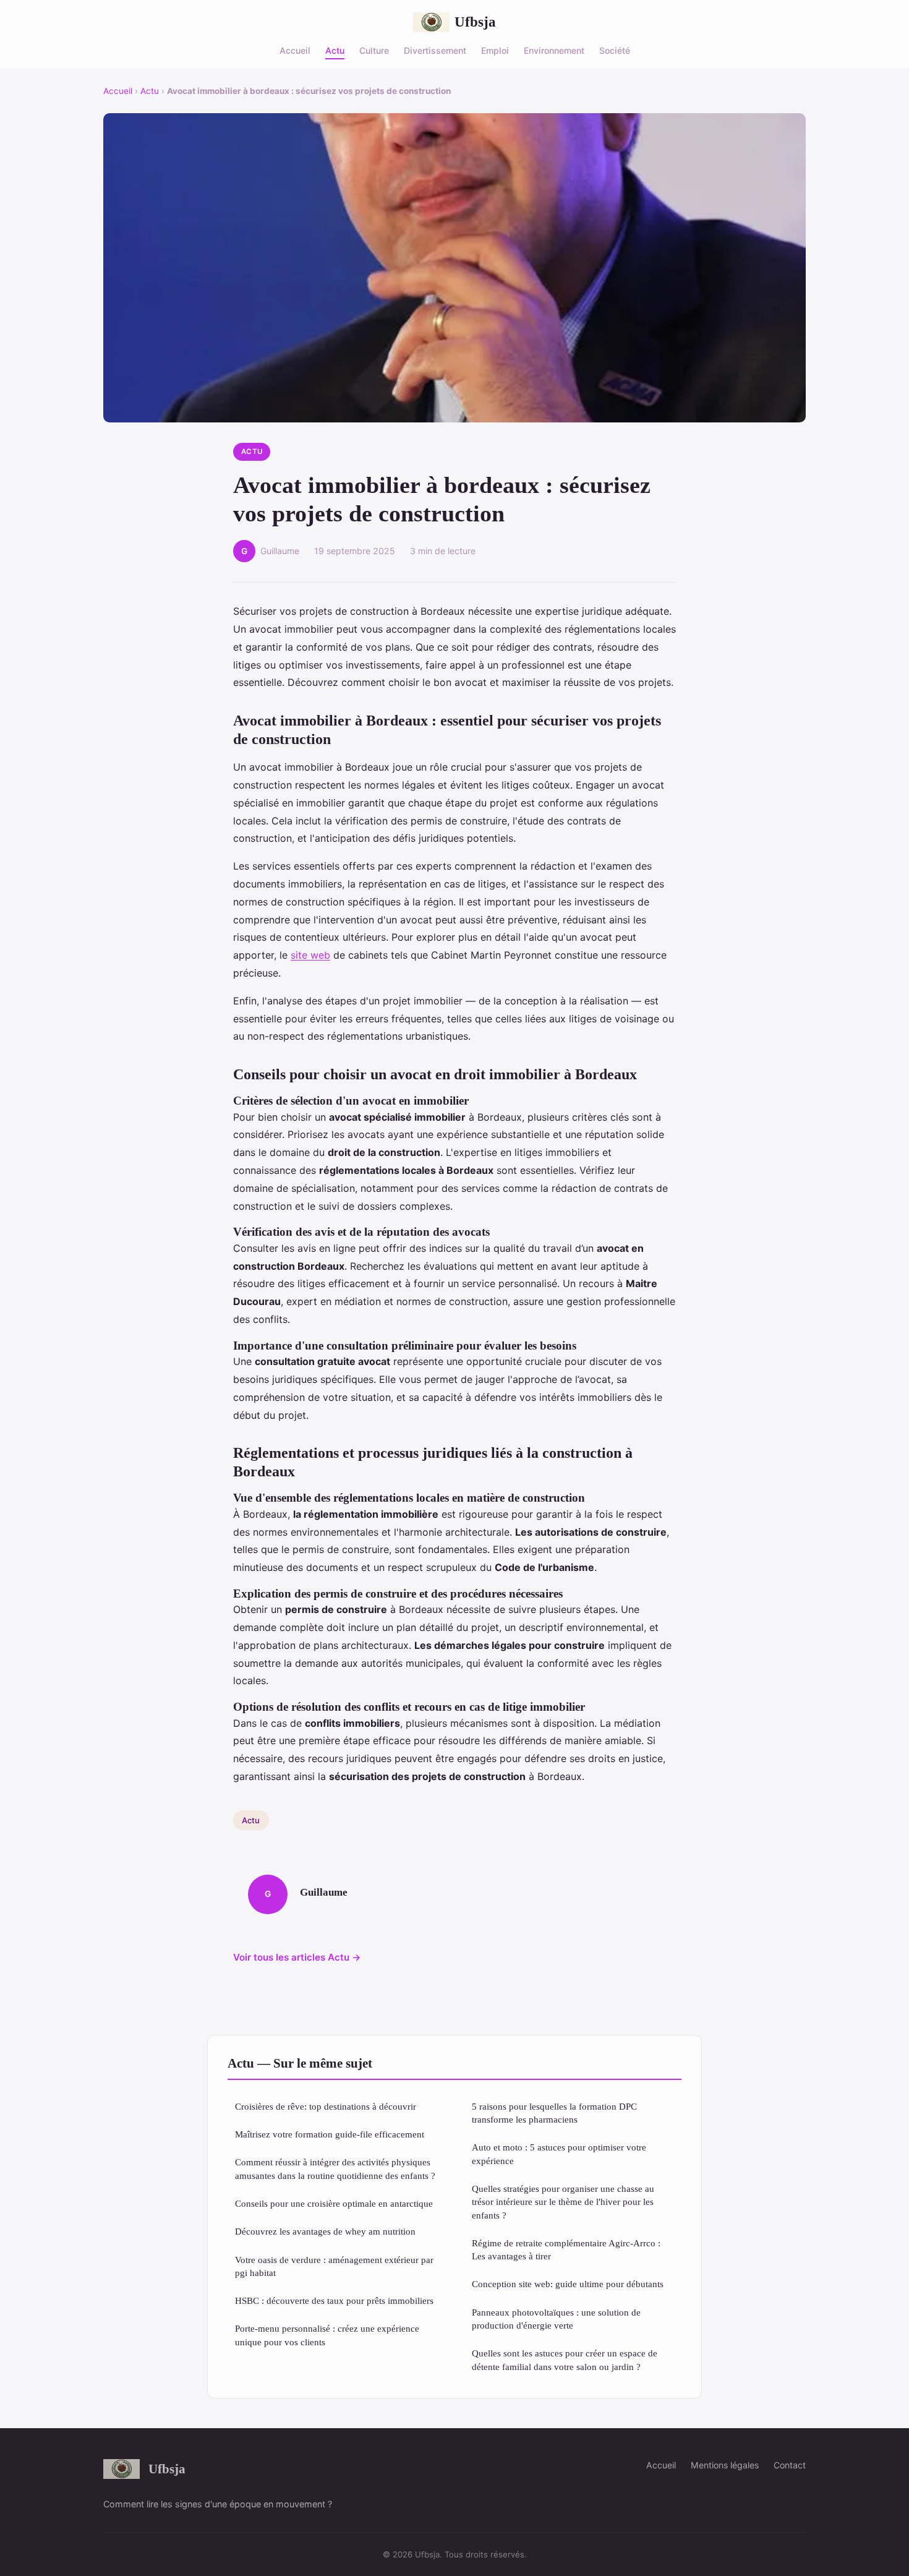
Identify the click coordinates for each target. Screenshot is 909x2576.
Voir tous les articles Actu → (297, 1957)
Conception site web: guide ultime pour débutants (568, 2284)
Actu (335, 50)
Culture (374, 50)
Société (615, 50)
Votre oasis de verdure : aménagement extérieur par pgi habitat (334, 2266)
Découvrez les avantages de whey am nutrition (325, 2231)
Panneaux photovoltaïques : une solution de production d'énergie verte (556, 2319)
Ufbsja (475, 22)
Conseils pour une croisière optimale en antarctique (334, 2203)
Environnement (554, 50)
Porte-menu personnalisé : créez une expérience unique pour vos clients (327, 2335)
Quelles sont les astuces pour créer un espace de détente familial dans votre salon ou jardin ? (565, 2360)
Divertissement (435, 50)
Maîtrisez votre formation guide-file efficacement (330, 2134)
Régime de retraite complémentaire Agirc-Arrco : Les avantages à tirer (566, 2249)
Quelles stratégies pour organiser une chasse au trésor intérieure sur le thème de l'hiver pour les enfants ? (563, 2202)
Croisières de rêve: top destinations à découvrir (326, 2106)
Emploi (495, 50)
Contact (790, 2465)
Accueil (295, 50)
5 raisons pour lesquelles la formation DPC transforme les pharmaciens (554, 2113)
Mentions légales (725, 2465)
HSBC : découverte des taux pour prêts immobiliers (334, 2300)
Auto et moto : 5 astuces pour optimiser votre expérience (559, 2154)
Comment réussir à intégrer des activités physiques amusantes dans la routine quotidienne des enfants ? (335, 2168)
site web (310, 955)
